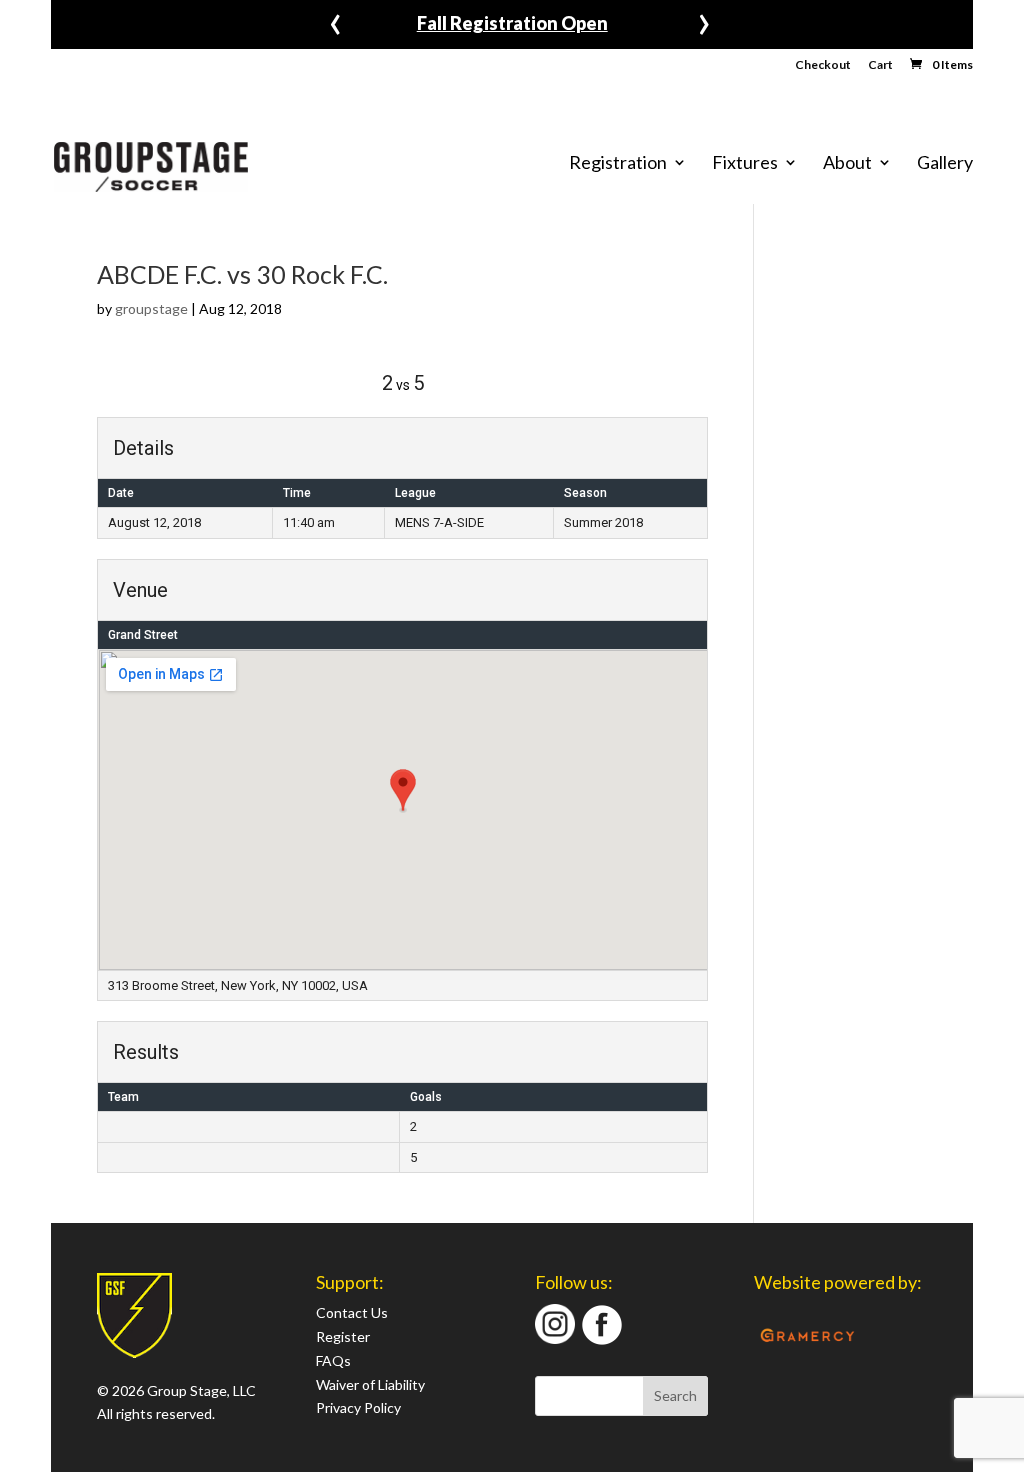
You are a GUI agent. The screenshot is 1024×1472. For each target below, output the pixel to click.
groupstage (151, 308)
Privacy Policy (358, 1407)
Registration (618, 163)
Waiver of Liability (370, 1384)
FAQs (333, 1360)
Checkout (823, 65)
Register (343, 1336)
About (847, 163)
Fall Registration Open (512, 23)
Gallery (945, 163)
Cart (880, 65)
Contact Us (352, 1312)
